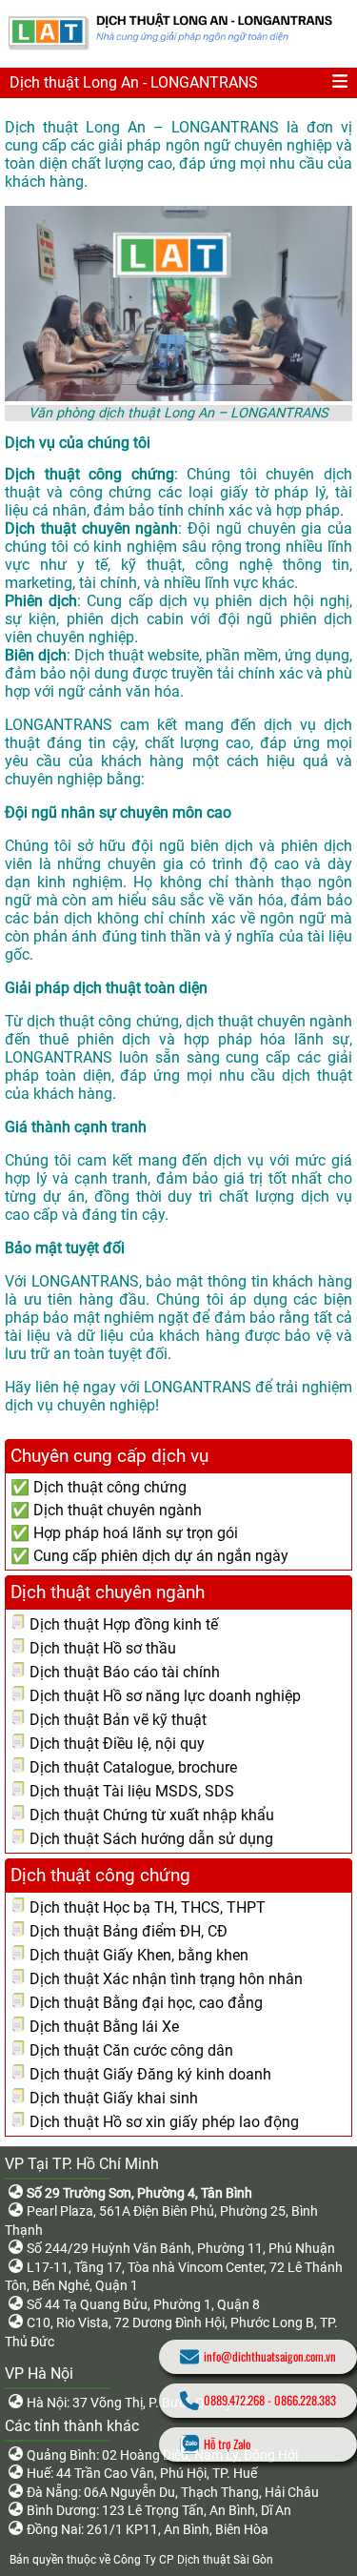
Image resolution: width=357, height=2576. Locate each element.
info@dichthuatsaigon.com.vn (270, 2356)
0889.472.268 (234, 2400)
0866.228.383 (305, 2400)
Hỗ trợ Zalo (227, 2444)
